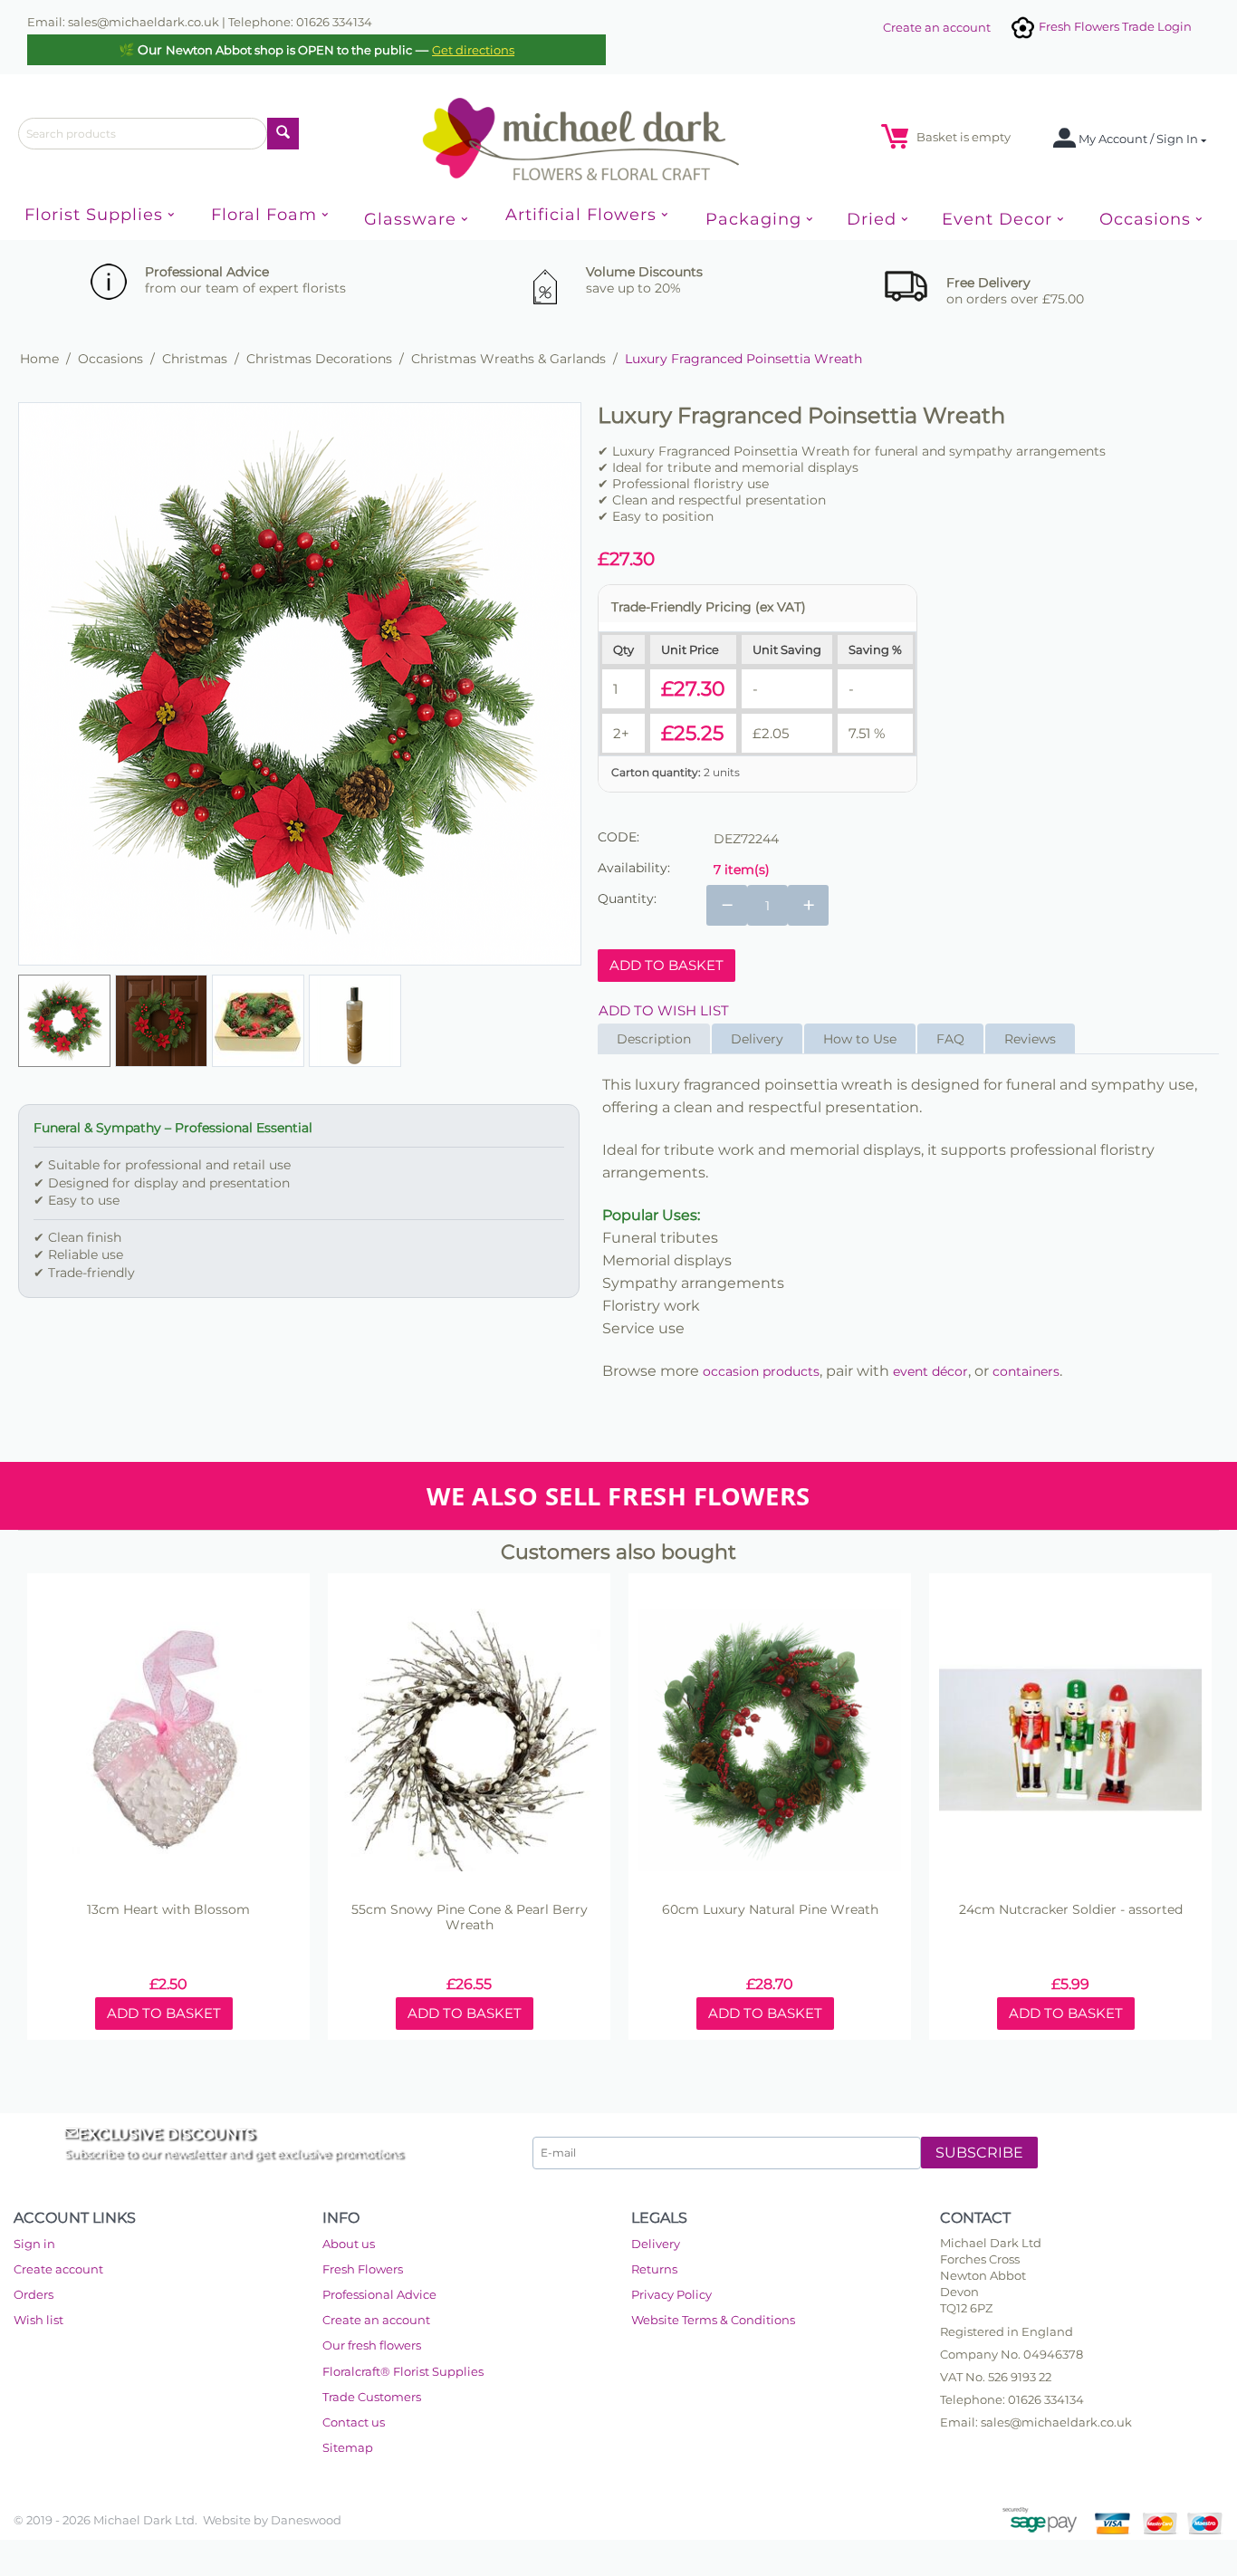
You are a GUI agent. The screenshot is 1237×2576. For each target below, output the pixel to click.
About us (349, 2244)
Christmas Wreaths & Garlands (508, 359)
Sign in (34, 2244)
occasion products (761, 1371)
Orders (34, 2294)
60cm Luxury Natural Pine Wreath (770, 1910)
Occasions (110, 359)
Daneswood (306, 2520)
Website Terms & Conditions (713, 2320)
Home (39, 359)
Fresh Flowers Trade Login (1114, 26)
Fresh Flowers (363, 2269)
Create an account (937, 27)
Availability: (634, 868)
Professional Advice (379, 2294)
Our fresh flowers (372, 2345)
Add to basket (666, 965)
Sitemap (348, 2447)
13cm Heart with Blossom (168, 1910)
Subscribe (979, 2153)
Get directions (473, 50)
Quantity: (627, 899)
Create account (58, 2269)
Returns (654, 2269)
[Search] (283, 134)
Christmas (195, 359)
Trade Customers (372, 2397)
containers (1026, 1371)
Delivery (656, 2244)
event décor (930, 1371)
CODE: (618, 837)
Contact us (354, 2422)
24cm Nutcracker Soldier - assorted (1071, 1910)
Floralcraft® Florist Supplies (403, 2371)
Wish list (38, 2320)
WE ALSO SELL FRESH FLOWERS (618, 1496)
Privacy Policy (671, 2294)
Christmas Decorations (319, 359)
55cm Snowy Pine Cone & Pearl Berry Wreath (470, 1918)
